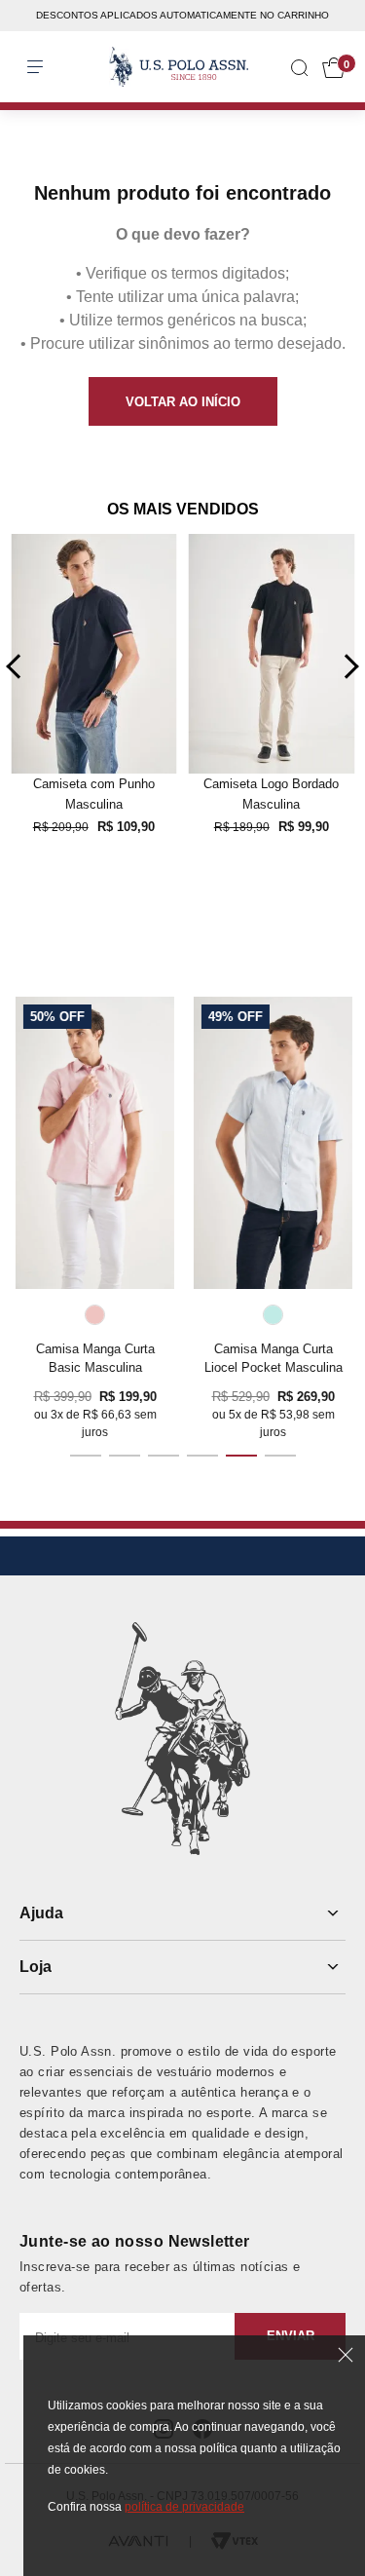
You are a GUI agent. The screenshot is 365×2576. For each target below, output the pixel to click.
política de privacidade (184, 2507)
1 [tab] (86, 1456)
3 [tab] (164, 1456)
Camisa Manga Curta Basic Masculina (94, 1358)
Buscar (31, 48)
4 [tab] (202, 1456)
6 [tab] (280, 1456)
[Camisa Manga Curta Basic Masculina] (94, 1143)
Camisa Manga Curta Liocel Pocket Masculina (273, 1358)
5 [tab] (241, 1456)
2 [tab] (125, 1456)
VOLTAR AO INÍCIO (183, 402)
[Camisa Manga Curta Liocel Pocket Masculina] (272, 1143)
